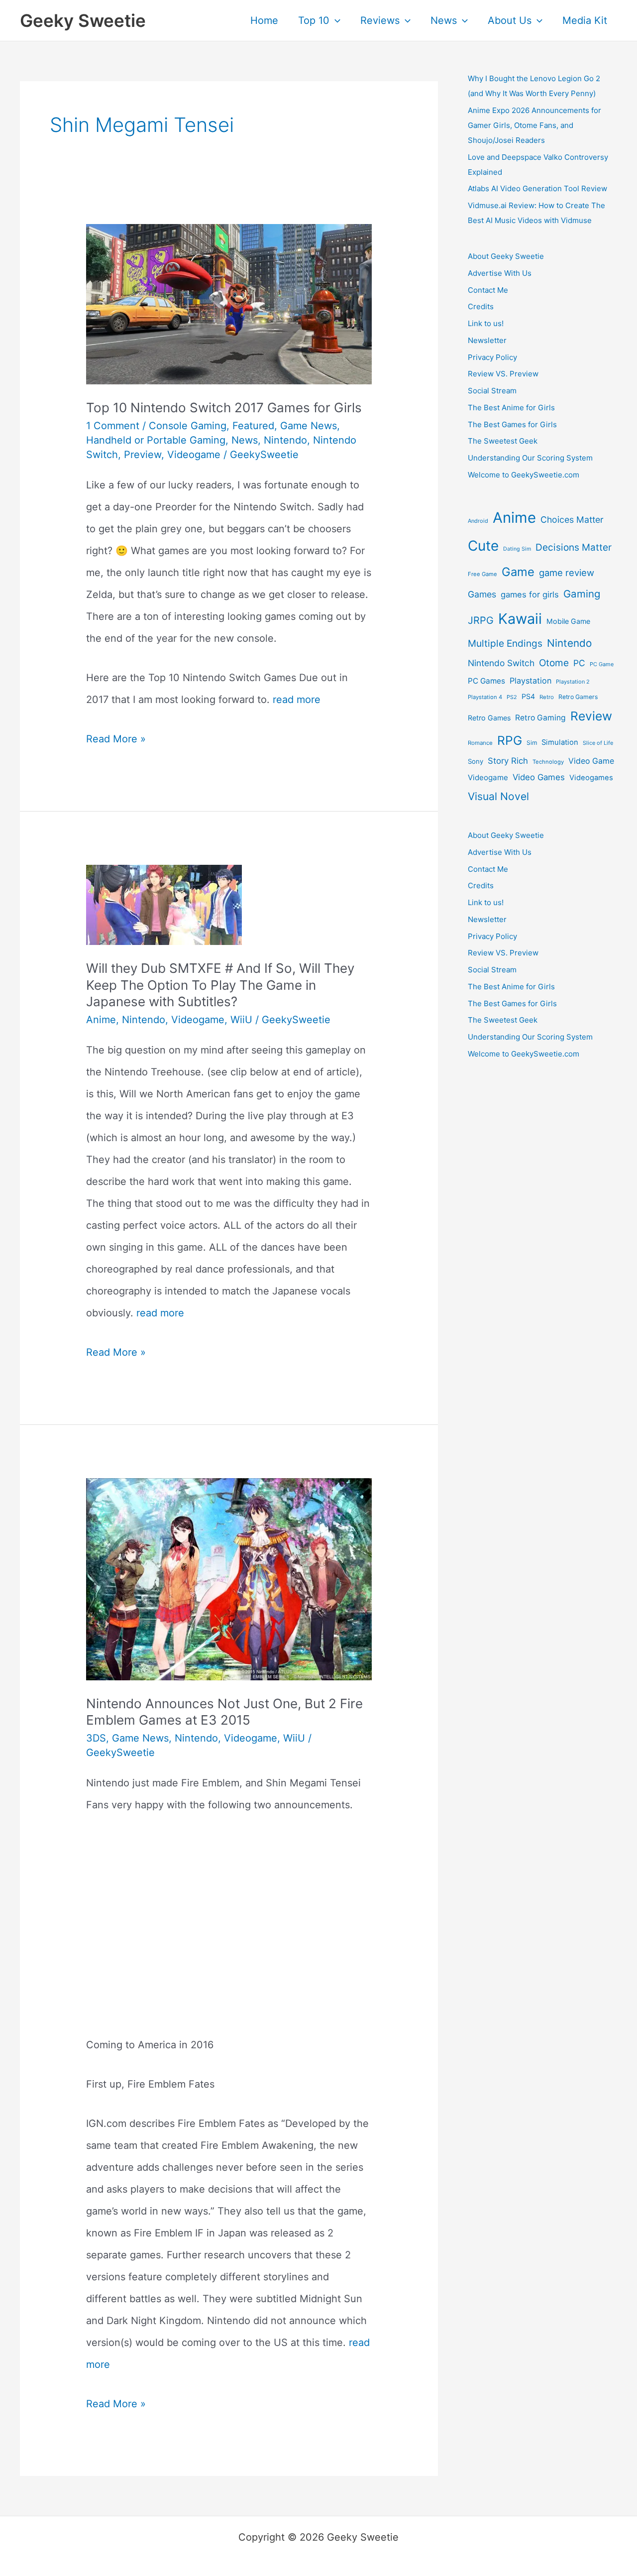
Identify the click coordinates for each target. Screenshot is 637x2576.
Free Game (482, 574)
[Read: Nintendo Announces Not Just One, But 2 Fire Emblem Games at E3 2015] (229, 1578)
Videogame (194, 455)
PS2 (512, 697)
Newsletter (487, 340)
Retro (547, 697)
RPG (510, 740)
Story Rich (508, 761)
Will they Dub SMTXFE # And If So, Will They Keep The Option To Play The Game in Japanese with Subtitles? (220, 985)
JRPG (481, 620)
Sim (532, 743)
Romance (480, 743)
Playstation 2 (573, 682)
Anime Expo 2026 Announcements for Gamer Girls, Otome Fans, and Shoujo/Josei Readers (534, 125)
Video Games (539, 777)
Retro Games (489, 718)
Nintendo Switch (501, 663)
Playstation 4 (485, 697)
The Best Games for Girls (512, 424)
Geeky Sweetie (83, 20)
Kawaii (520, 619)
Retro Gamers (578, 697)
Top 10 (314, 20)
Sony (476, 761)
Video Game (591, 761)
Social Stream (492, 391)
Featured (253, 426)
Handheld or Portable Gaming (156, 440)
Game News (309, 426)
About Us (510, 20)
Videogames (591, 778)
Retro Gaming (540, 718)
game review (567, 573)
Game (518, 572)
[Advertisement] (229, 1947)
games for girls (530, 594)
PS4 (528, 696)
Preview (143, 455)
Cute (483, 546)
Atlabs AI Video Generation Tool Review (537, 188)
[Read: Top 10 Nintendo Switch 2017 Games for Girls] (229, 303)
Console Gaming (188, 426)
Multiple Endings (505, 644)
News (444, 20)
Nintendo (285, 440)
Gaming (582, 594)
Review (591, 716)
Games (482, 594)
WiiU (241, 1020)
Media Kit (585, 20)
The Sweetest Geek (503, 441)
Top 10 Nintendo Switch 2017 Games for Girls (224, 408)
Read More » (116, 741)
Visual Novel (498, 796)
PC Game (602, 664)
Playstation (531, 681)
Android (478, 521)
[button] (335, 20)
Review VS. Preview (503, 374)
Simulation (560, 742)
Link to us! (486, 323)
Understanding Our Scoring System (530, 458)
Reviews (380, 20)
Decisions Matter (574, 547)
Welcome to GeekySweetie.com (524, 475)
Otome (554, 663)
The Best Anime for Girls (511, 408)
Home (264, 20)
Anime (101, 1020)
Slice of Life (598, 743)
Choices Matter (572, 520)
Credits (481, 306)
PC (579, 663)
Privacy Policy (492, 357)
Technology (548, 762)
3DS (96, 1738)
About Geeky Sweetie (506, 256)
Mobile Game (568, 621)
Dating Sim (517, 549)
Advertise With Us (500, 273)
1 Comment (113, 426)
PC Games (486, 681)
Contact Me (488, 290)
